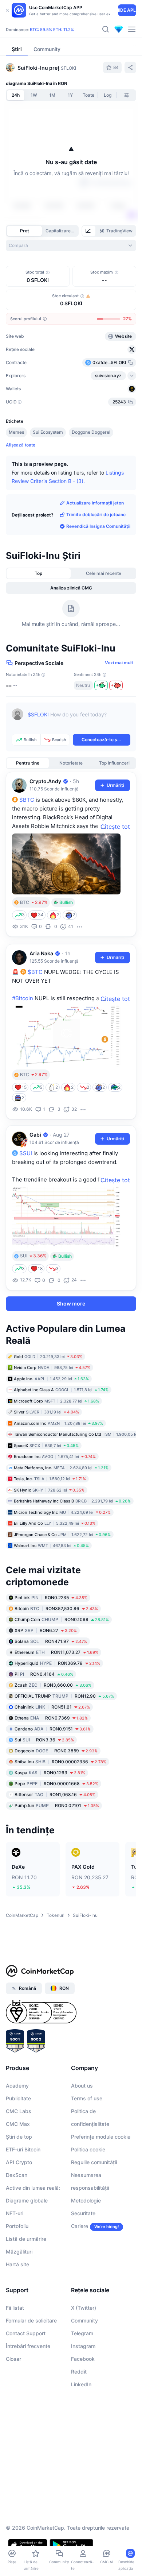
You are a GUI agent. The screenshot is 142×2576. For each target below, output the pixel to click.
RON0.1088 (62, 1619)
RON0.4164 (44, 1674)
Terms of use (87, 2098)
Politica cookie (88, 2149)
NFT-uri (15, 2213)
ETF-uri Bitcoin (23, 2149)
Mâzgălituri (19, 2252)
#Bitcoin (23, 998)
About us (82, 2086)
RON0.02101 (57, 1805)
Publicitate (18, 2098)
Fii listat (15, 2308)
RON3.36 (44, 1740)
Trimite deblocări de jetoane (96, 515)
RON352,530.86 (56, 1608)
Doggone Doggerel (91, 432)
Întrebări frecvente (28, 2346)
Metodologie (86, 2200)
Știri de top (19, 2137)
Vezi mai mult (119, 663)
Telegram (82, 2333)
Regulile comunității (94, 2162)
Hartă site (17, 2264)
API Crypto (19, 2162)
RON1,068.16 (55, 1794)
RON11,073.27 (56, 1652)
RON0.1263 (50, 1773)
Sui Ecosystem (48, 432)
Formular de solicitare (31, 2320)
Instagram (83, 2346)
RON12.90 (64, 1696)
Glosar (13, 2359)
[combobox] (71, 245)
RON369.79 (57, 1663)
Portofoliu (17, 2226)
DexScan (17, 2175)
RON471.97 (51, 1641)
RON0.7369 (51, 1718)
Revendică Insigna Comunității (98, 526)
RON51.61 (52, 1707)
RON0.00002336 (60, 1762)
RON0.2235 (51, 1598)
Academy (17, 2086)
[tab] (89, 231)
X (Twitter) (84, 2308)
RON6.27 (46, 1630)
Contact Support (26, 2333)
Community (84, 2320)
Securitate (83, 2213)
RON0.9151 (53, 1729)
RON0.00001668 (56, 1784)
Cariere (80, 2226)
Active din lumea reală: (33, 2188)
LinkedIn (81, 2384)
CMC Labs (19, 2111)
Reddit (79, 2372)
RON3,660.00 (53, 1685)
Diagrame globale (27, 2200)
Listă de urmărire (26, 2239)
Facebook (83, 2359)
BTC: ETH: (52, 30)
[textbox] (79, 720)
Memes (16, 432)
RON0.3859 (56, 1751)
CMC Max (18, 2124)
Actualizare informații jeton (95, 503)
